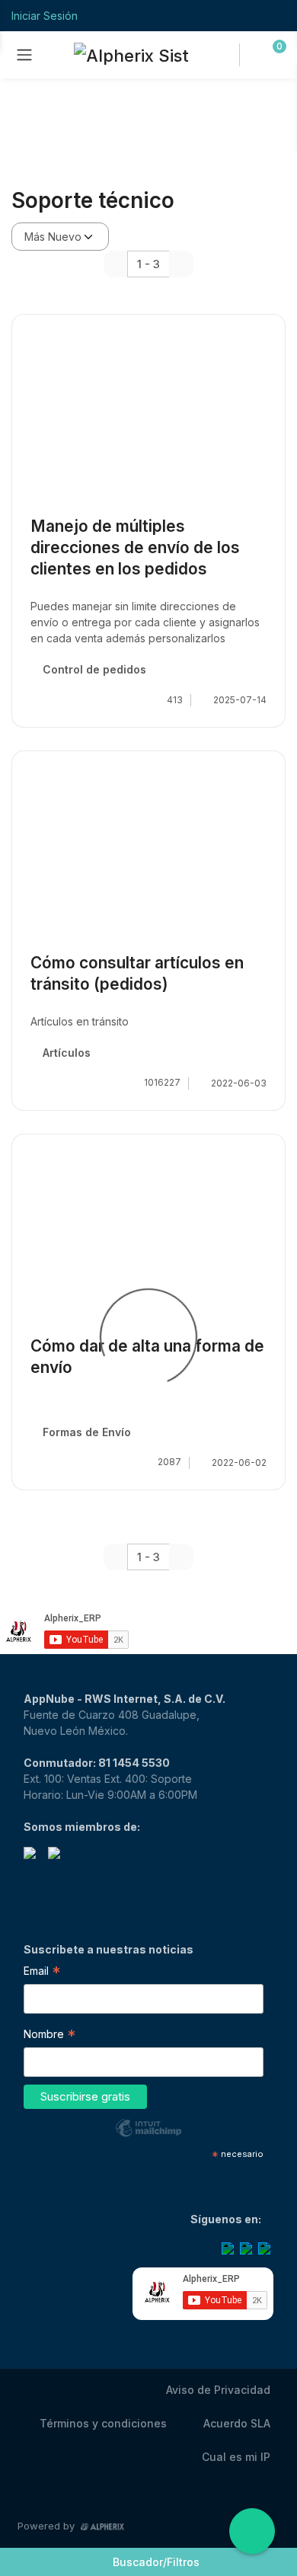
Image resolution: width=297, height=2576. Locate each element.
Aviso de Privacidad (218, 2390)
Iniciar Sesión (45, 16)
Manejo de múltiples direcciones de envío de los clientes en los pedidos (135, 547)
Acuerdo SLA (237, 2423)
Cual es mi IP (236, 2457)
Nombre (49, 2036)
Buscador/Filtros (156, 2562)
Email (42, 1973)
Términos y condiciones (103, 2423)
